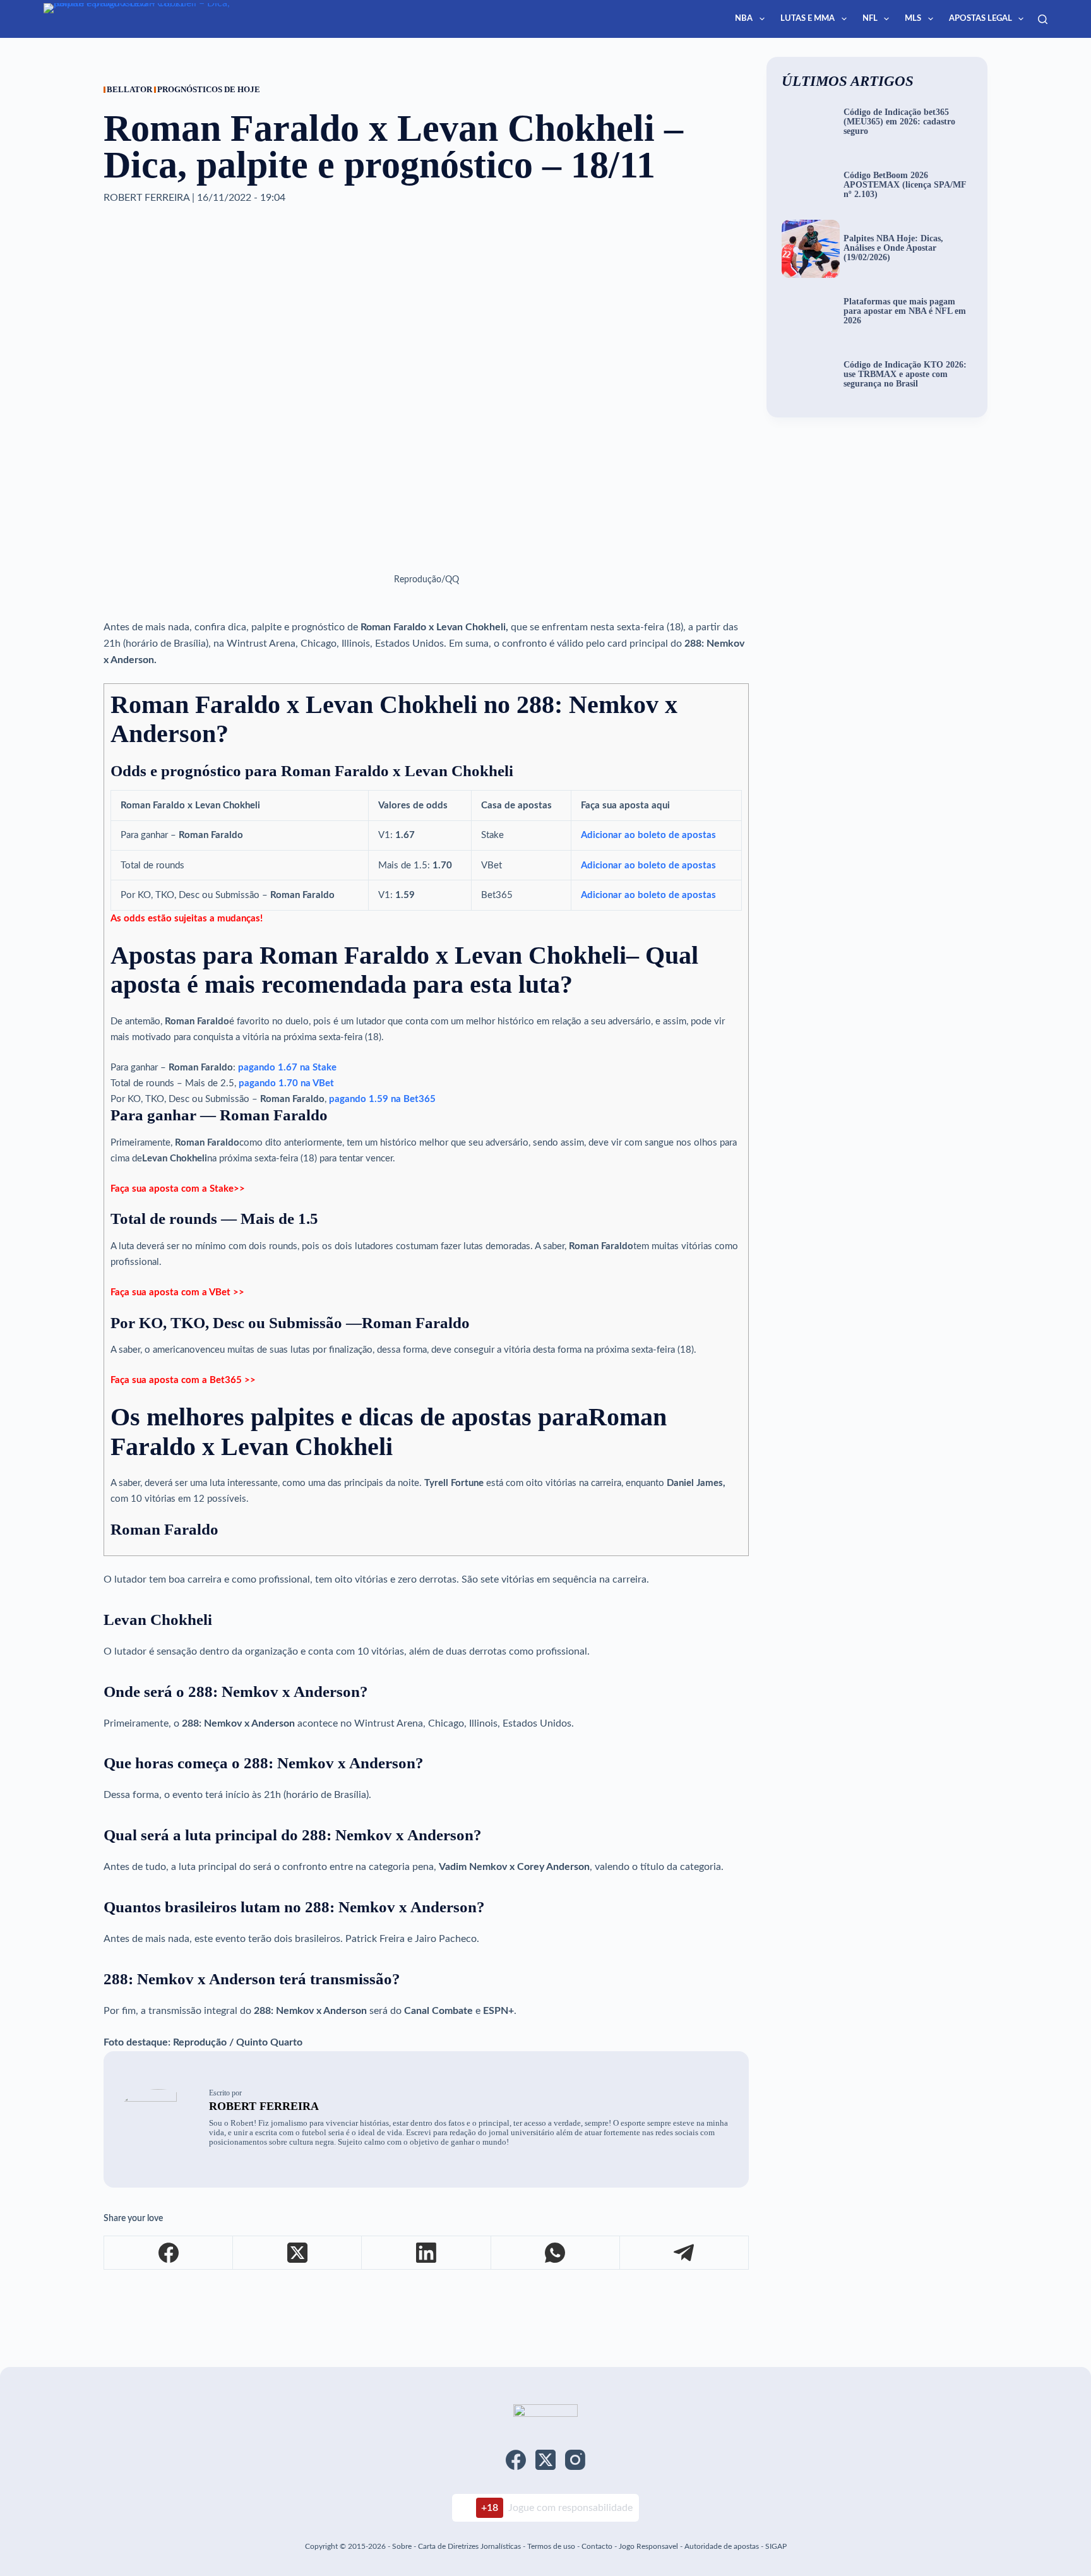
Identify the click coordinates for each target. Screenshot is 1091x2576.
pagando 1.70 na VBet (286, 1083)
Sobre (402, 2546)
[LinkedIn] (426, 2253)
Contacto (597, 2546)
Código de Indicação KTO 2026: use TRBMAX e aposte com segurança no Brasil (905, 374)
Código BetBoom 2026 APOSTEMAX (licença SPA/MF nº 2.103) (905, 185)
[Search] (1043, 19)
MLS (913, 19)
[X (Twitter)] (297, 2253)
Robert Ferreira (264, 2106)
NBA (744, 19)
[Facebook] (169, 2253)
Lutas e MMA (808, 19)
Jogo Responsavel (649, 2546)
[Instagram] (575, 2460)
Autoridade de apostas (722, 2546)
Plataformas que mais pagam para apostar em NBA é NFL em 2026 (905, 311)
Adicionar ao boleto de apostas (648, 835)
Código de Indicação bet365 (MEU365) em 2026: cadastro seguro (899, 122)
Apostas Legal (981, 19)
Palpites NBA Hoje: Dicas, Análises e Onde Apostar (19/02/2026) (893, 248)
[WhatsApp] (556, 2253)
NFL (870, 19)
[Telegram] (684, 2253)
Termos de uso (551, 2546)
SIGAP (776, 2546)
